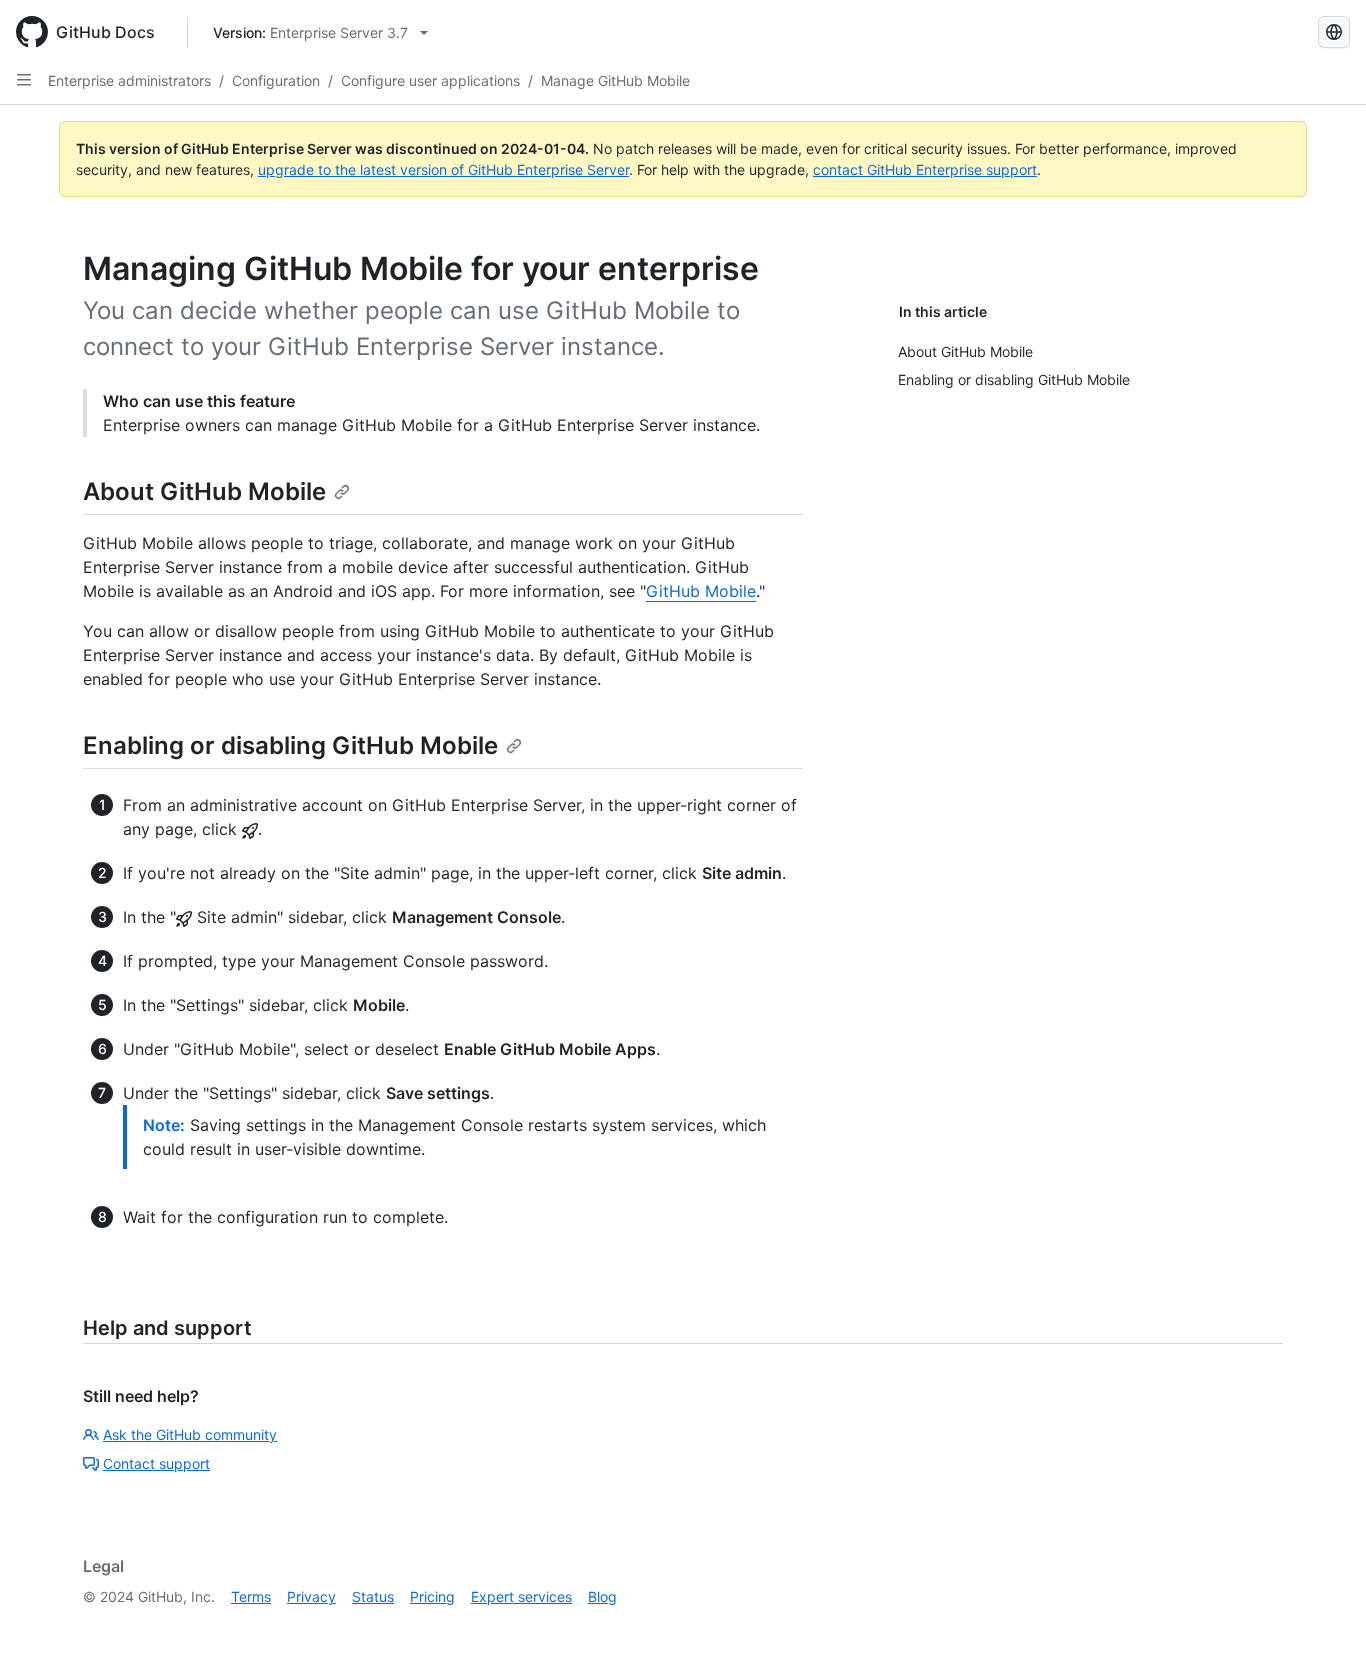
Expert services (521, 1596)
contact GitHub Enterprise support (925, 169)
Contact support (156, 1463)
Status (373, 1596)
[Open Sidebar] (24, 80)
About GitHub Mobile (204, 491)
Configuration (276, 80)
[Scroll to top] (1322, 1627)
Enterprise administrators (129, 80)
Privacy (311, 1596)
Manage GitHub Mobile (615, 80)
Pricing (432, 1596)
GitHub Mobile (701, 591)
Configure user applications (430, 80)
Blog (602, 1596)
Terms (251, 1596)
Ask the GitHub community (190, 1434)
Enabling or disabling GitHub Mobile (290, 745)
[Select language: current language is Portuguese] (1334, 32)
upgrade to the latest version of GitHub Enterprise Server (443, 169)
